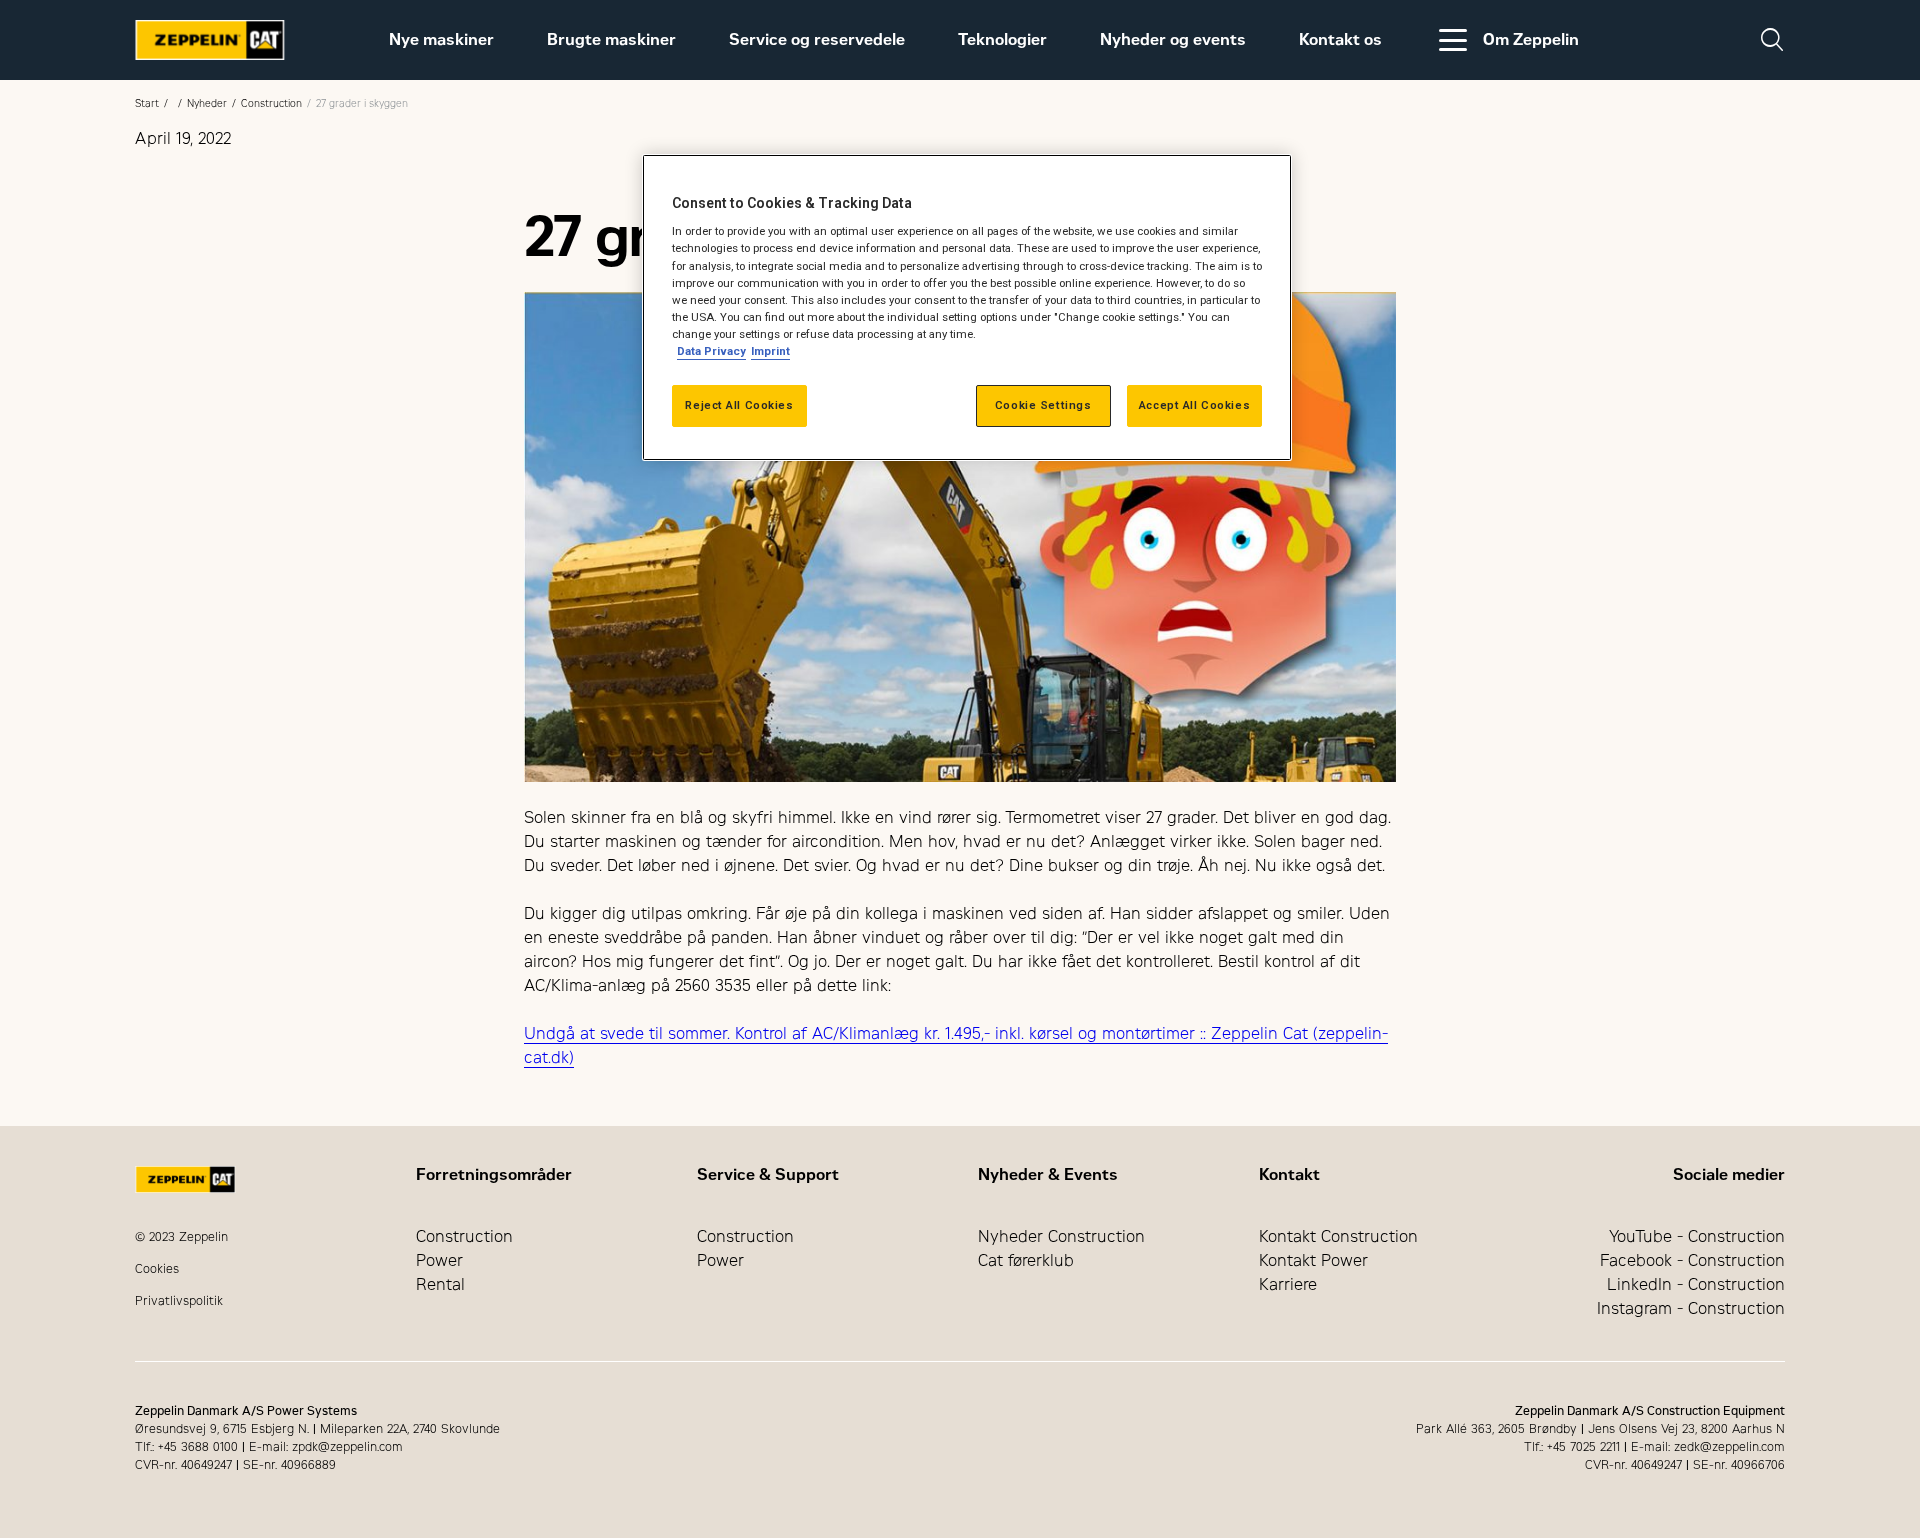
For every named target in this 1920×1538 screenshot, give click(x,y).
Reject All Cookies (739, 405)
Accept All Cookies (1194, 405)
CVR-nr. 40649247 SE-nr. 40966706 (1685, 1465)
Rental (440, 1284)
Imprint (770, 351)
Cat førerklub (1026, 1260)
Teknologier (1002, 39)
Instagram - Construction (1691, 1308)
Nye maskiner (441, 39)
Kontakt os (1340, 39)
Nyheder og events (1173, 39)
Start (147, 103)
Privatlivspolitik (179, 1301)
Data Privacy (711, 351)
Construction (271, 103)
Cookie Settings (1043, 405)
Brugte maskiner (611, 39)
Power (439, 1260)
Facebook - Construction (1692, 1260)
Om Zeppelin (1531, 39)
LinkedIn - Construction (1696, 1284)
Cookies (157, 1269)
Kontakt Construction (1338, 1236)
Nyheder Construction (1061, 1236)
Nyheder (207, 103)
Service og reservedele (817, 39)
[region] (967, 307)
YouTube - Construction (1697, 1236)
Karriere (1288, 1284)
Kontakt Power (1313, 1260)
